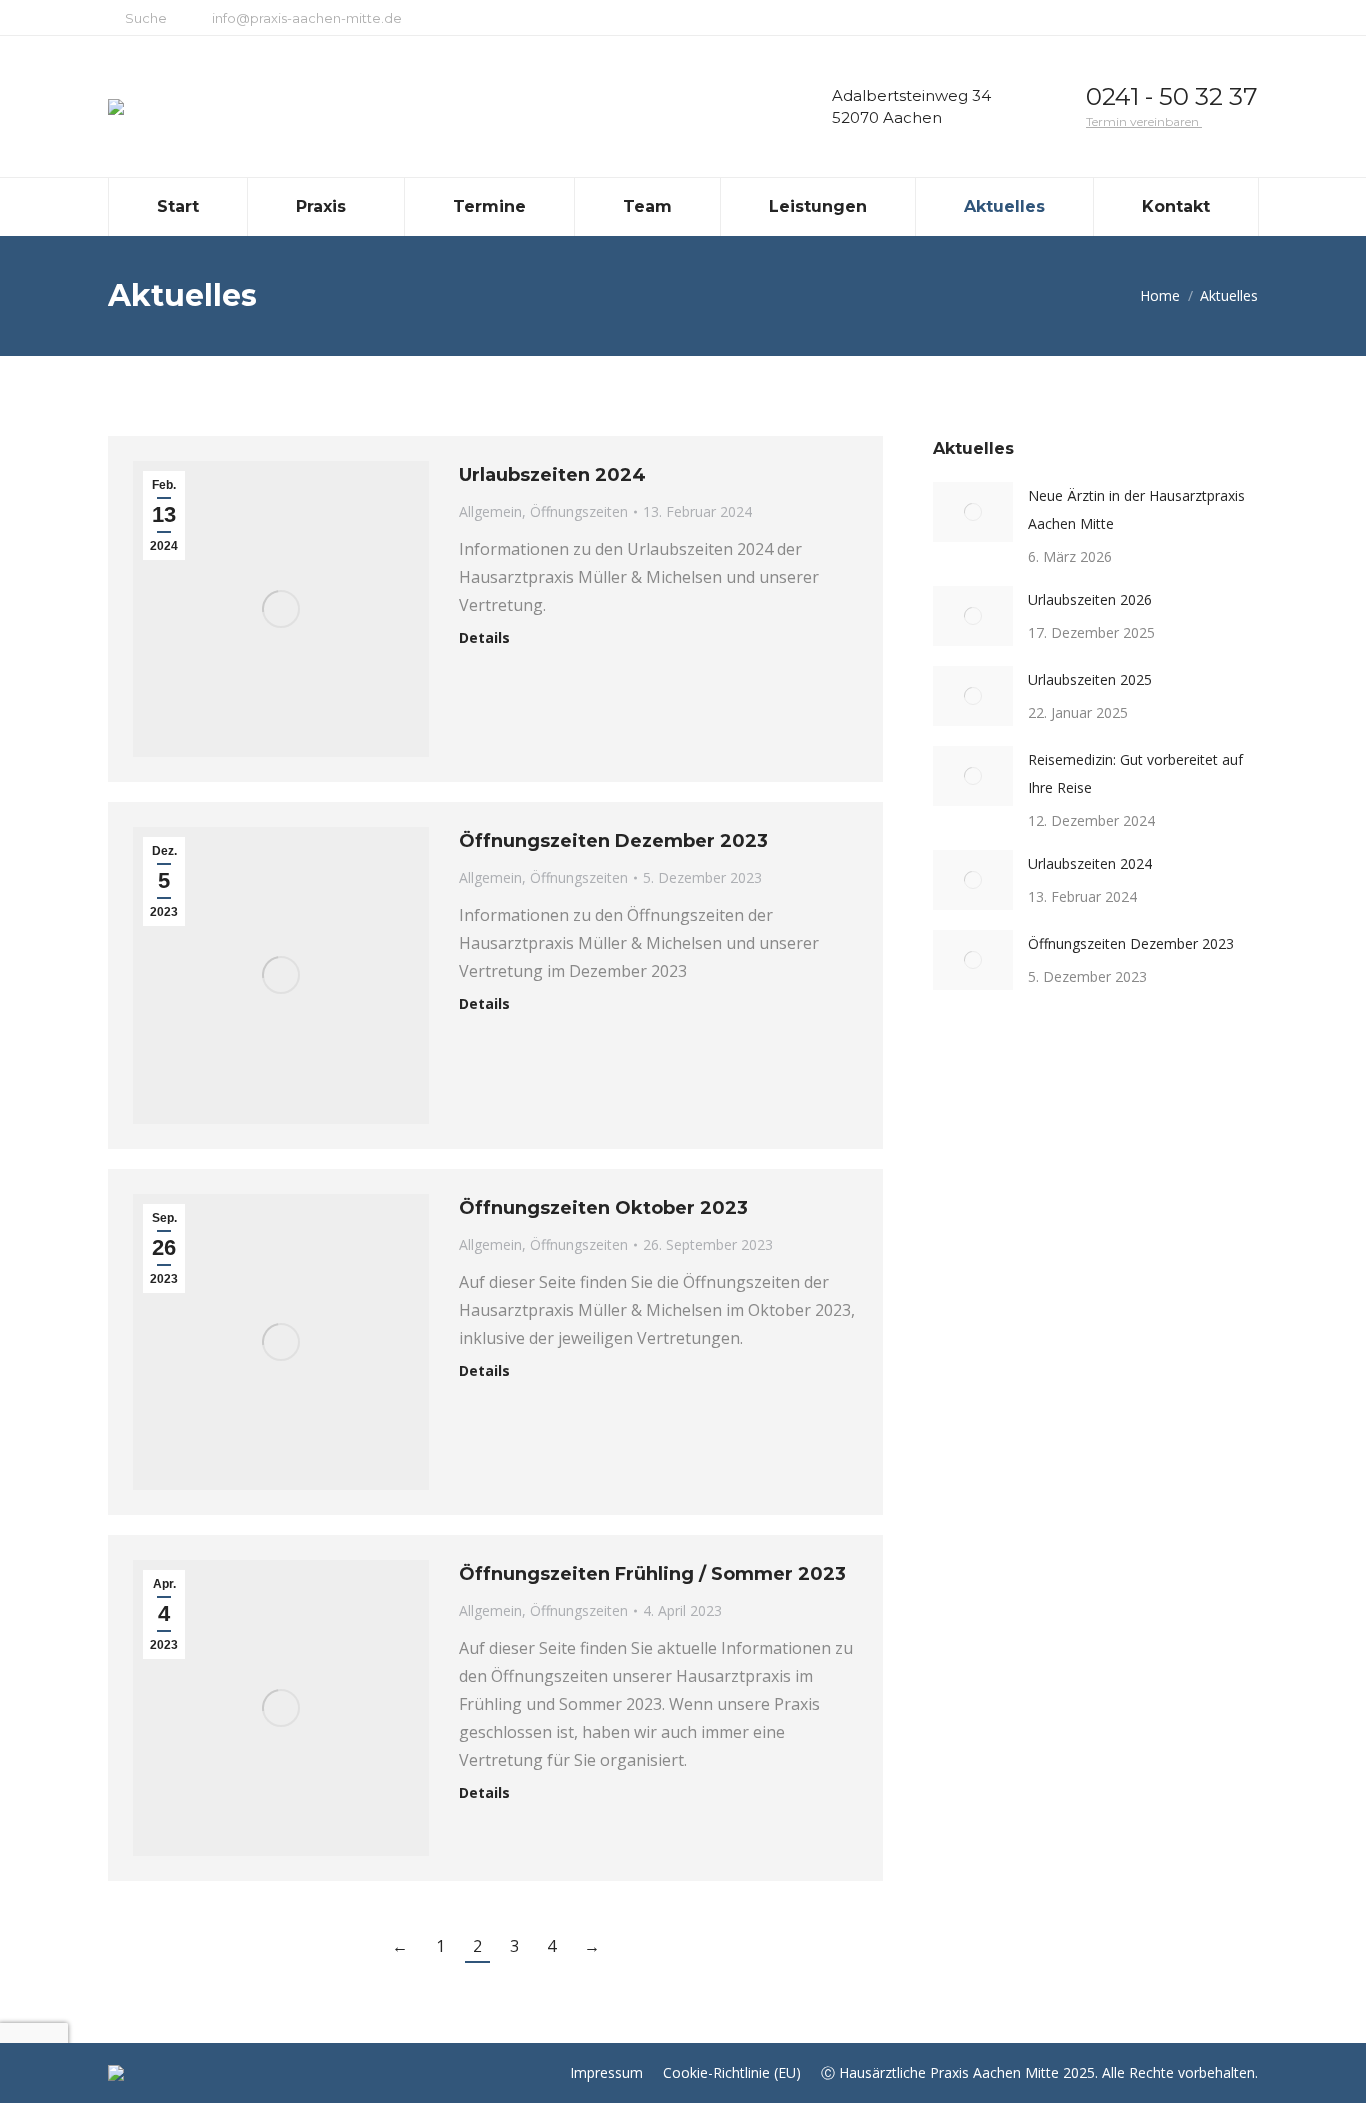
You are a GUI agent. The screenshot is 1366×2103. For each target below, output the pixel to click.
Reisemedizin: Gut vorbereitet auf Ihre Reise (1135, 773)
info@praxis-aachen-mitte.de (307, 18)
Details (484, 638)
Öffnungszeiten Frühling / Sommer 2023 (652, 1574)
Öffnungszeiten (579, 511)
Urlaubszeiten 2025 (1090, 679)
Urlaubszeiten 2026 (1090, 599)
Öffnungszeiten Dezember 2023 (613, 841)
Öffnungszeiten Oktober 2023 (603, 1208)
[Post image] (973, 512)
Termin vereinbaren (1144, 121)
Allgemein (490, 511)
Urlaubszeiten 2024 (552, 475)
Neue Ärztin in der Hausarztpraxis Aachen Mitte (1136, 509)
